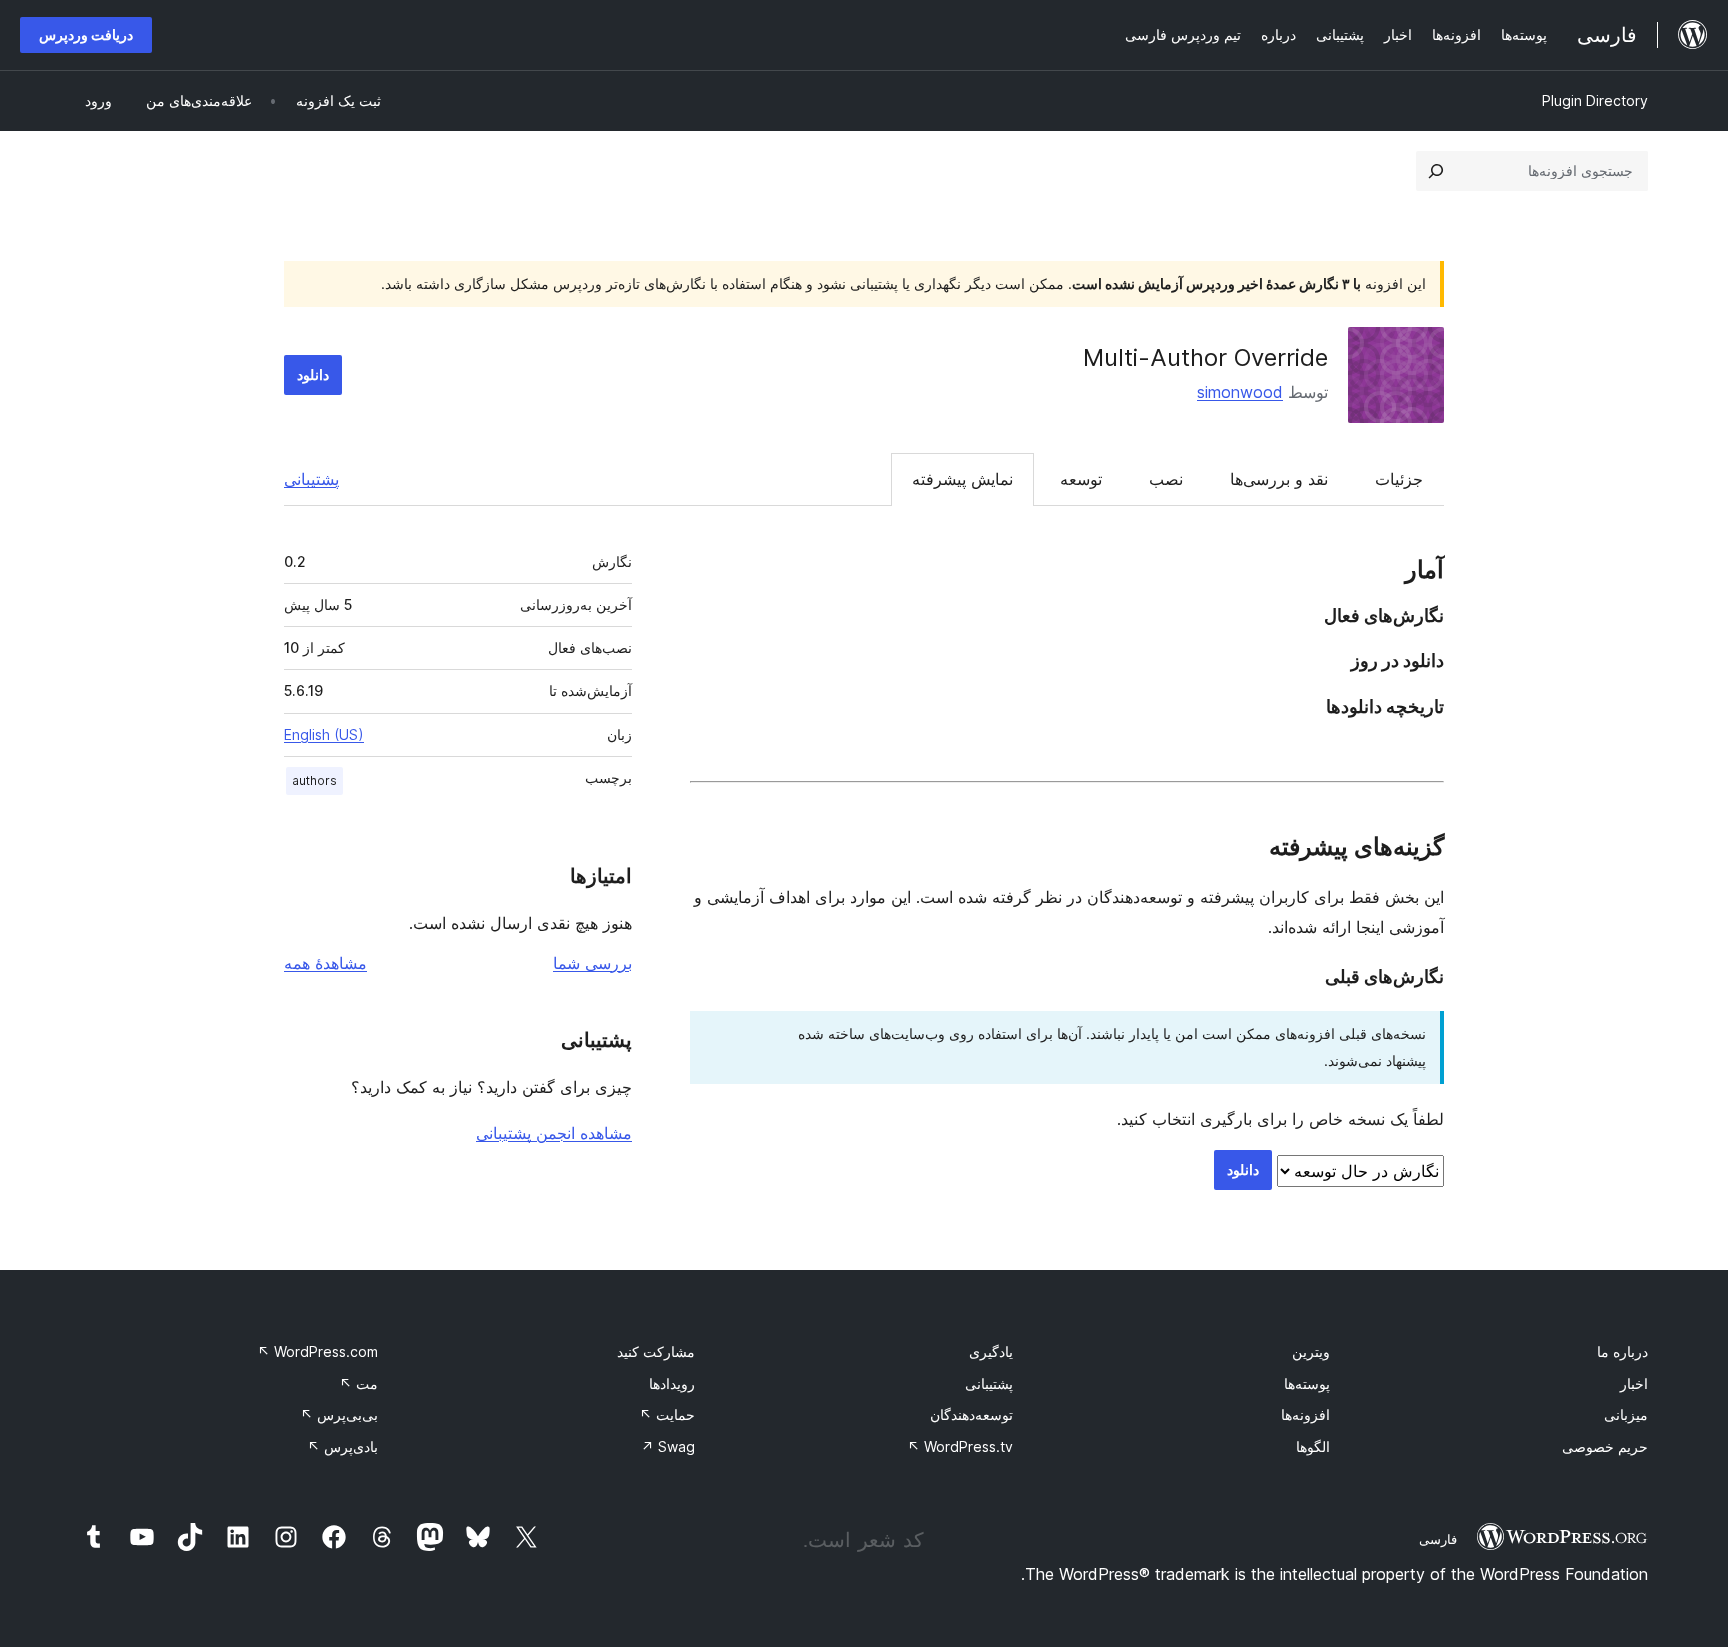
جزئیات (1399, 479)
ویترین (1311, 1351)
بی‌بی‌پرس (339, 1414)
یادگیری (991, 1351)
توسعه (1081, 479)
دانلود (313, 374)
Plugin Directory (1595, 100)
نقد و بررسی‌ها (1279, 479)
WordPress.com (317, 1351)
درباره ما (1622, 1351)
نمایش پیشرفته (962, 479)
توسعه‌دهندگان (971, 1414)
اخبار (1634, 1383)
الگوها (1313, 1446)
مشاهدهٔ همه (325, 963)
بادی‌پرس (342, 1446)
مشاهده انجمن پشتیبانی (554, 1133)
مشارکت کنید (656, 1351)
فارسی (1438, 1539)
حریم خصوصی (1605, 1446)
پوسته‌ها (1307, 1383)
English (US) (324, 734)
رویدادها (672, 1383)
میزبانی (1626, 1414)
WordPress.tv (960, 1446)
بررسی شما (592, 963)
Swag (668, 1446)
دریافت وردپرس (86, 34)
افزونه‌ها (1305, 1414)
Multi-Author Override (1205, 357)
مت (358, 1383)
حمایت (667, 1414)
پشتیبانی (311, 479)
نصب (1166, 479)
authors (314, 780)
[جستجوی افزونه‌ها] (1436, 171)
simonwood (1240, 392)
